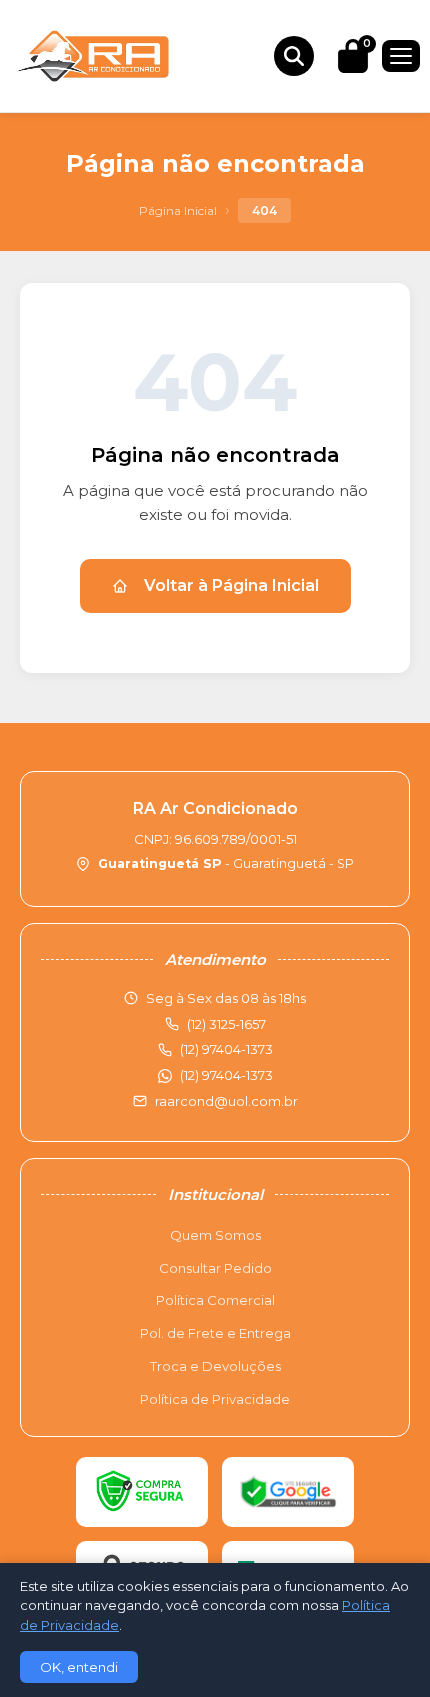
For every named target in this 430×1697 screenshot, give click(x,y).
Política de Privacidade (215, 1399)
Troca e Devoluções (215, 1366)
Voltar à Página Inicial (231, 585)
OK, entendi (79, 1667)
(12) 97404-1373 (226, 1075)
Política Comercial (215, 1300)
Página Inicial (178, 210)
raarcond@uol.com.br (226, 1101)
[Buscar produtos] (294, 56)
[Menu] (401, 56)
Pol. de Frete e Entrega (215, 1333)
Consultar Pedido (215, 1268)
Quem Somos (215, 1235)
